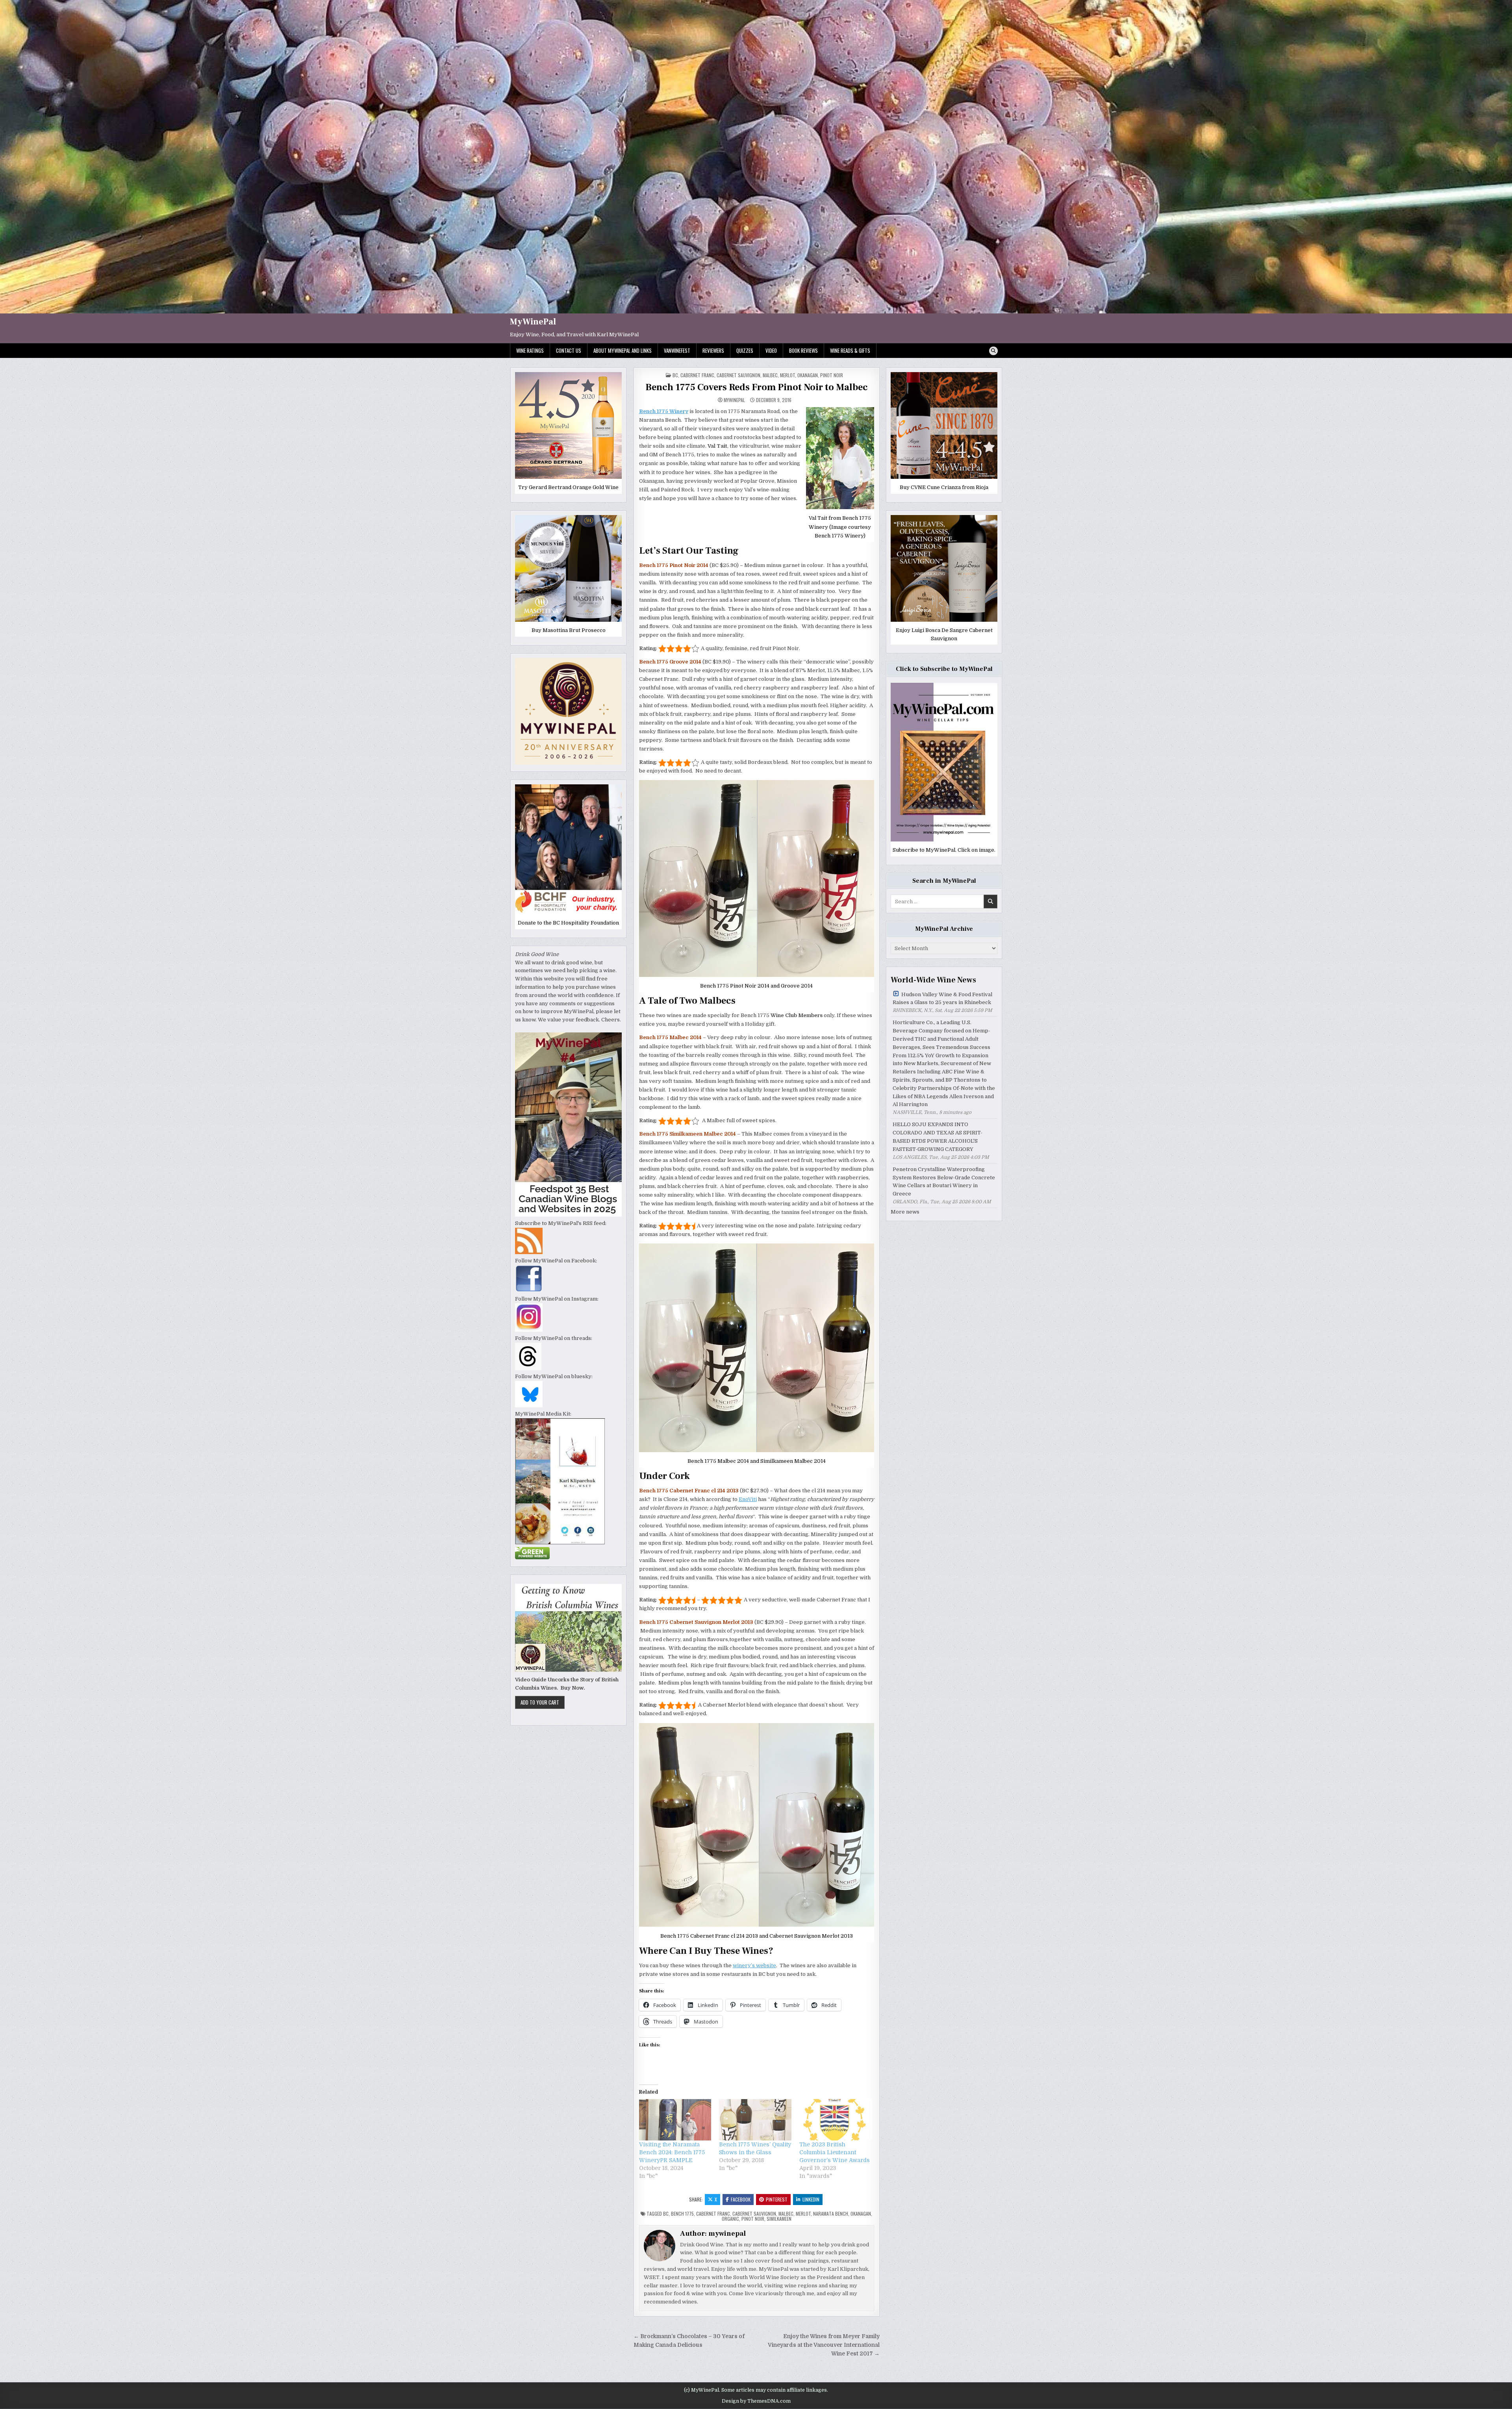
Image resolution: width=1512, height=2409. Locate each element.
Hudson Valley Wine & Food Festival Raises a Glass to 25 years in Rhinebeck (942, 999)
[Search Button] (993, 351)
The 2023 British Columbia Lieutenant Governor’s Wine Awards (835, 2152)
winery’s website (754, 1965)
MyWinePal (533, 322)
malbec (786, 2214)
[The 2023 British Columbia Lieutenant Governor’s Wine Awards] (836, 2120)
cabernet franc (713, 2214)
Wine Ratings (530, 350)
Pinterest (777, 2199)
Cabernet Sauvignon (738, 375)
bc (675, 375)
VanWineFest (677, 350)
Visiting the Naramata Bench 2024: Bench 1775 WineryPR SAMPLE (672, 2152)
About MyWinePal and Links (623, 350)
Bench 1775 (682, 2214)
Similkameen (779, 2219)
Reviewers (713, 350)
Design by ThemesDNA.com (756, 2401)
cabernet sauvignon (754, 2214)
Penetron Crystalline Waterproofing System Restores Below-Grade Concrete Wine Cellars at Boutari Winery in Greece (944, 1181)
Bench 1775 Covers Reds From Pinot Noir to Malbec (757, 387)
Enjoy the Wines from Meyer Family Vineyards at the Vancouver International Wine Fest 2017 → (824, 2345)
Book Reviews (803, 350)
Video (771, 350)
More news (905, 1212)
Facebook (741, 2199)
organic (730, 2219)
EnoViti (748, 1499)
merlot (787, 375)
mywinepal (734, 400)
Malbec (770, 375)
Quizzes (745, 350)
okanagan (861, 2214)
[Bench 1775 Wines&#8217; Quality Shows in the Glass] (755, 2120)
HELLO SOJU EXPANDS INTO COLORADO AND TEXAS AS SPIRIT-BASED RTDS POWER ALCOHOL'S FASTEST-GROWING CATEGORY (938, 1137)
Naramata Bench (831, 2214)
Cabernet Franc (697, 375)
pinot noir (832, 375)
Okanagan (808, 375)
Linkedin (811, 2199)
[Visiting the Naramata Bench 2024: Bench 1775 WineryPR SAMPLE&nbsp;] (675, 2120)
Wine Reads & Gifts (850, 350)
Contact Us (569, 350)
